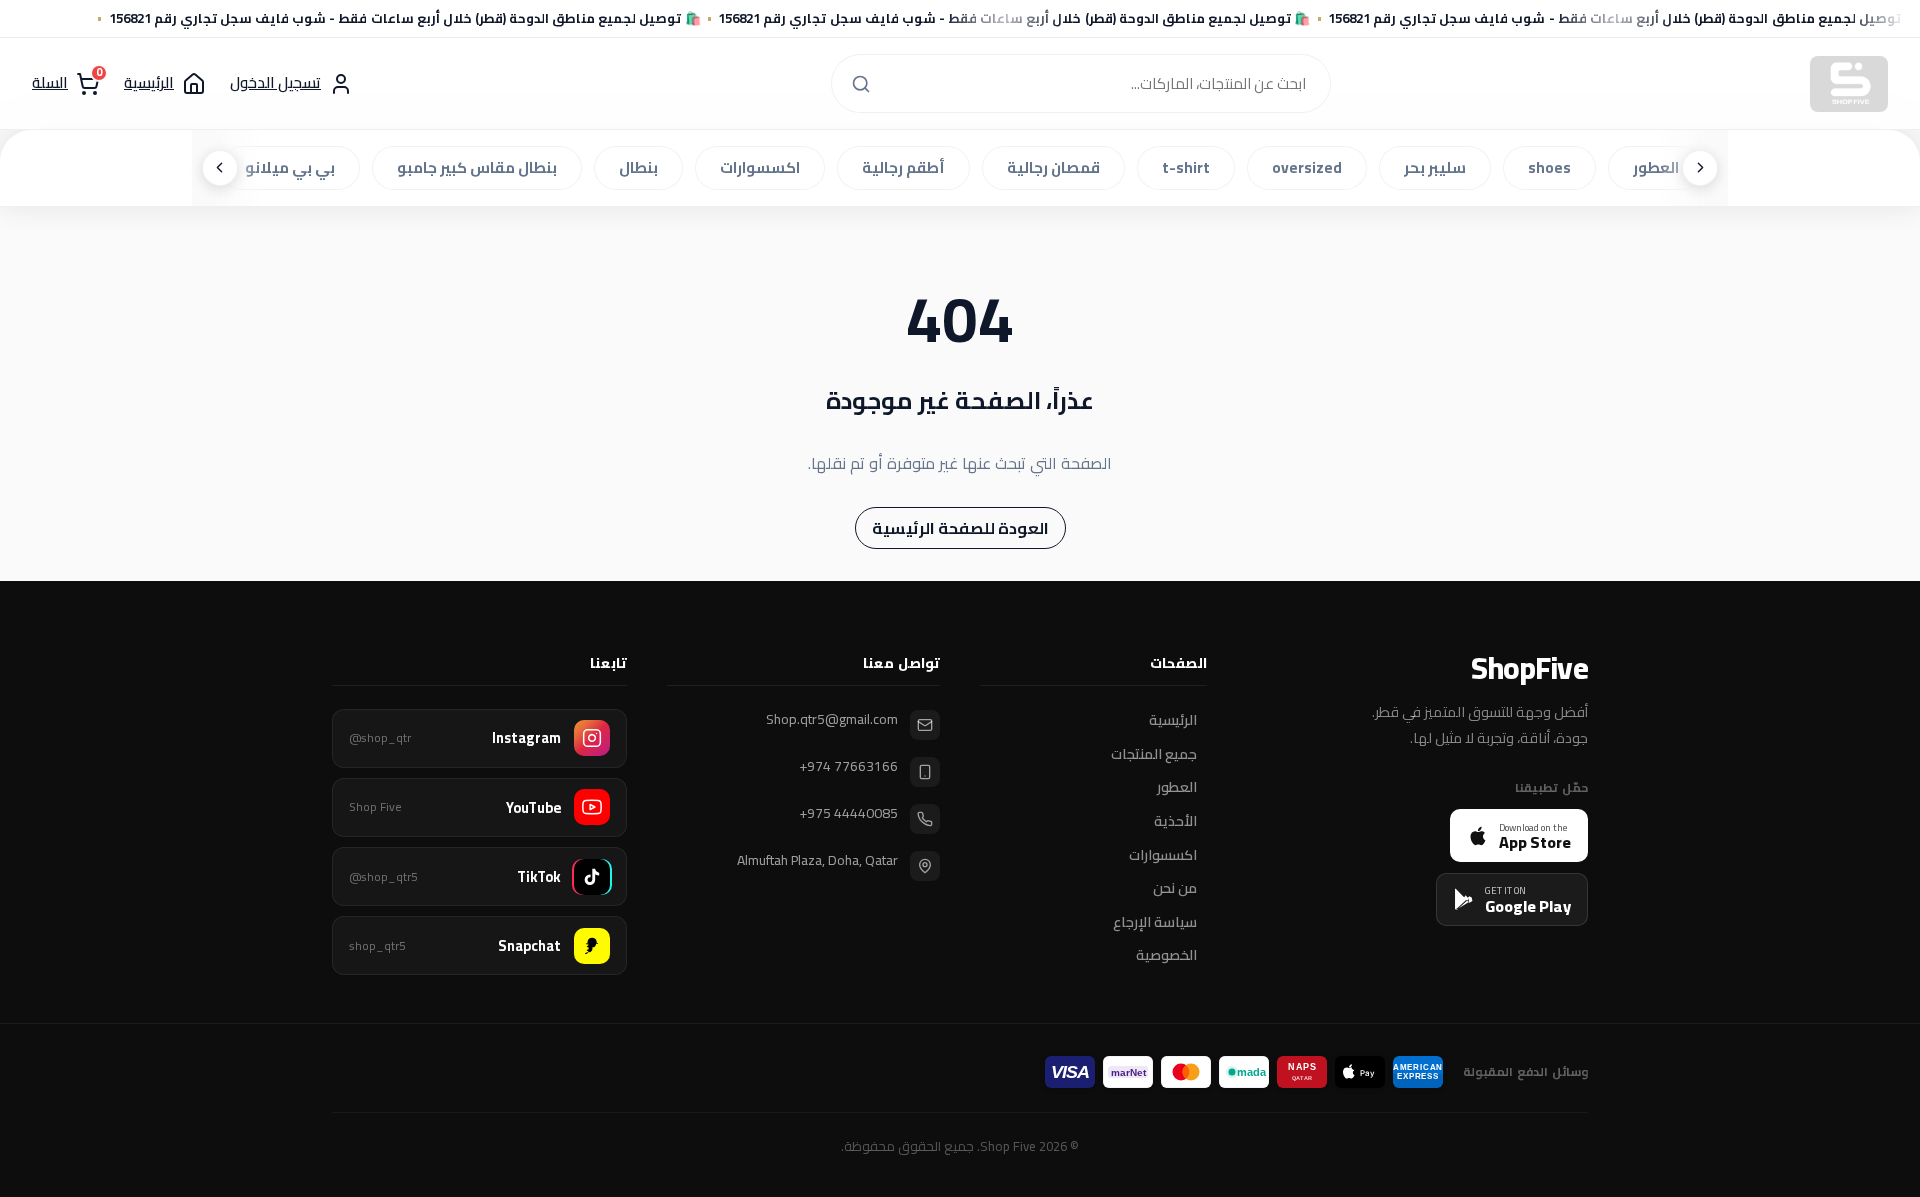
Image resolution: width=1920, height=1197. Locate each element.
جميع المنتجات (1154, 754)
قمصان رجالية (1058, 167)
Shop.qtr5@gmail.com (832, 719)
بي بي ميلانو (295, 167)
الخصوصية (1166, 956)
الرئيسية (1173, 721)
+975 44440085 (848, 813)
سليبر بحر (1440, 167)
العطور (1661, 167)
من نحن (1175, 889)
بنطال (643, 167)
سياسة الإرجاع (1155, 922)
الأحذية (1175, 822)
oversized (1312, 167)
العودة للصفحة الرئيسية (960, 528)
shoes (1554, 167)
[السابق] (1700, 168)
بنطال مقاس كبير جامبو (482, 167)
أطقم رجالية (908, 167)
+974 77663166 (848, 766)
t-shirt (1191, 167)
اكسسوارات (765, 167)
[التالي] (220, 168)
